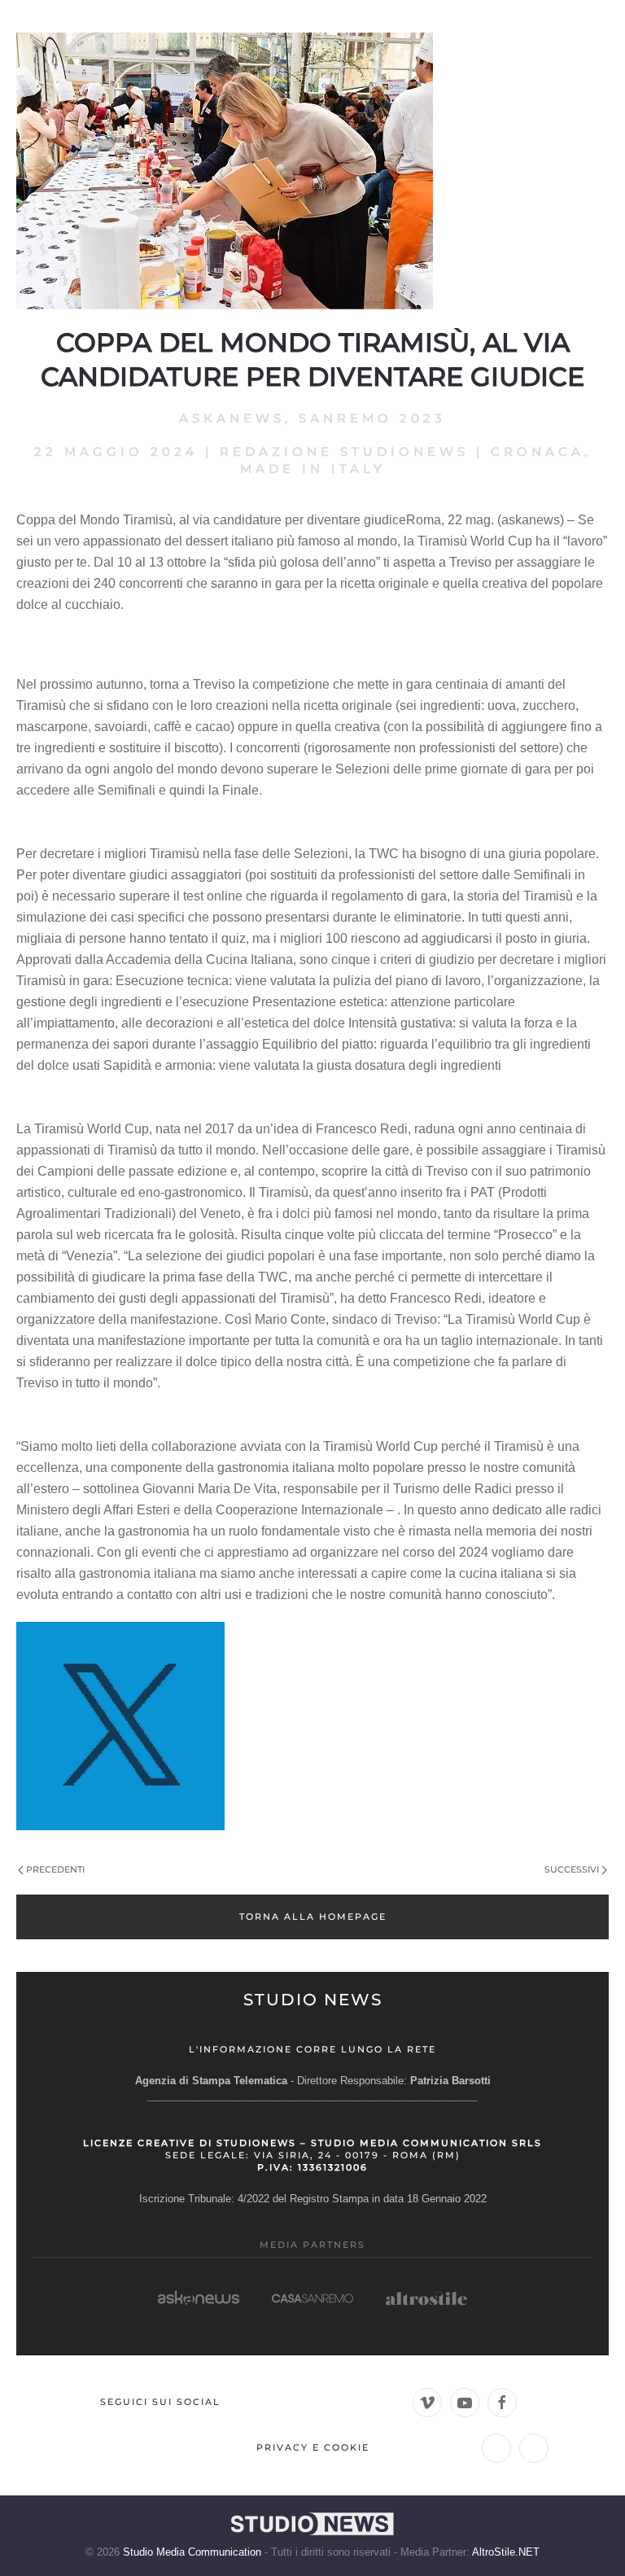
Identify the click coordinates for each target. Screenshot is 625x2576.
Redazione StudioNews (344, 451)
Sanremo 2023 (372, 418)
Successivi (572, 1869)
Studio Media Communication (192, 2552)
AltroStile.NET (506, 2552)
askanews (232, 418)
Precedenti (55, 1869)
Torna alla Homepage (313, 1917)
